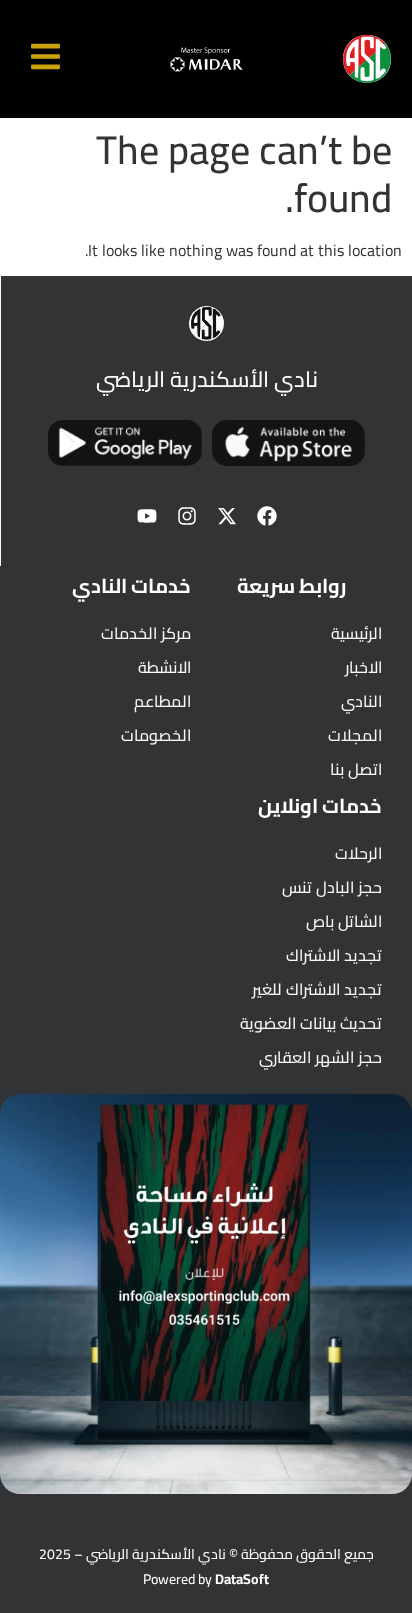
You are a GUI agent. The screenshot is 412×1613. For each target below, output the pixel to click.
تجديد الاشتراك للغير (317, 989)
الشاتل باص (344, 921)
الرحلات (358, 853)
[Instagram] (187, 516)
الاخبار (363, 667)
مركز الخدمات (146, 633)
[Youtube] (147, 516)
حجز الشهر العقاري (320, 1057)
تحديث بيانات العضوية (311, 1023)
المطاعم (162, 701)
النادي (361, 701)
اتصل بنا (356, 769)
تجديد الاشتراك (334, 955)
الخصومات (156, 735)
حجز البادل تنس (332, 887)
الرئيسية (356, 633)
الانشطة (164, 667)
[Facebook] (267, 516)
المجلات (355, 735)
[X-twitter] (227, 516)
